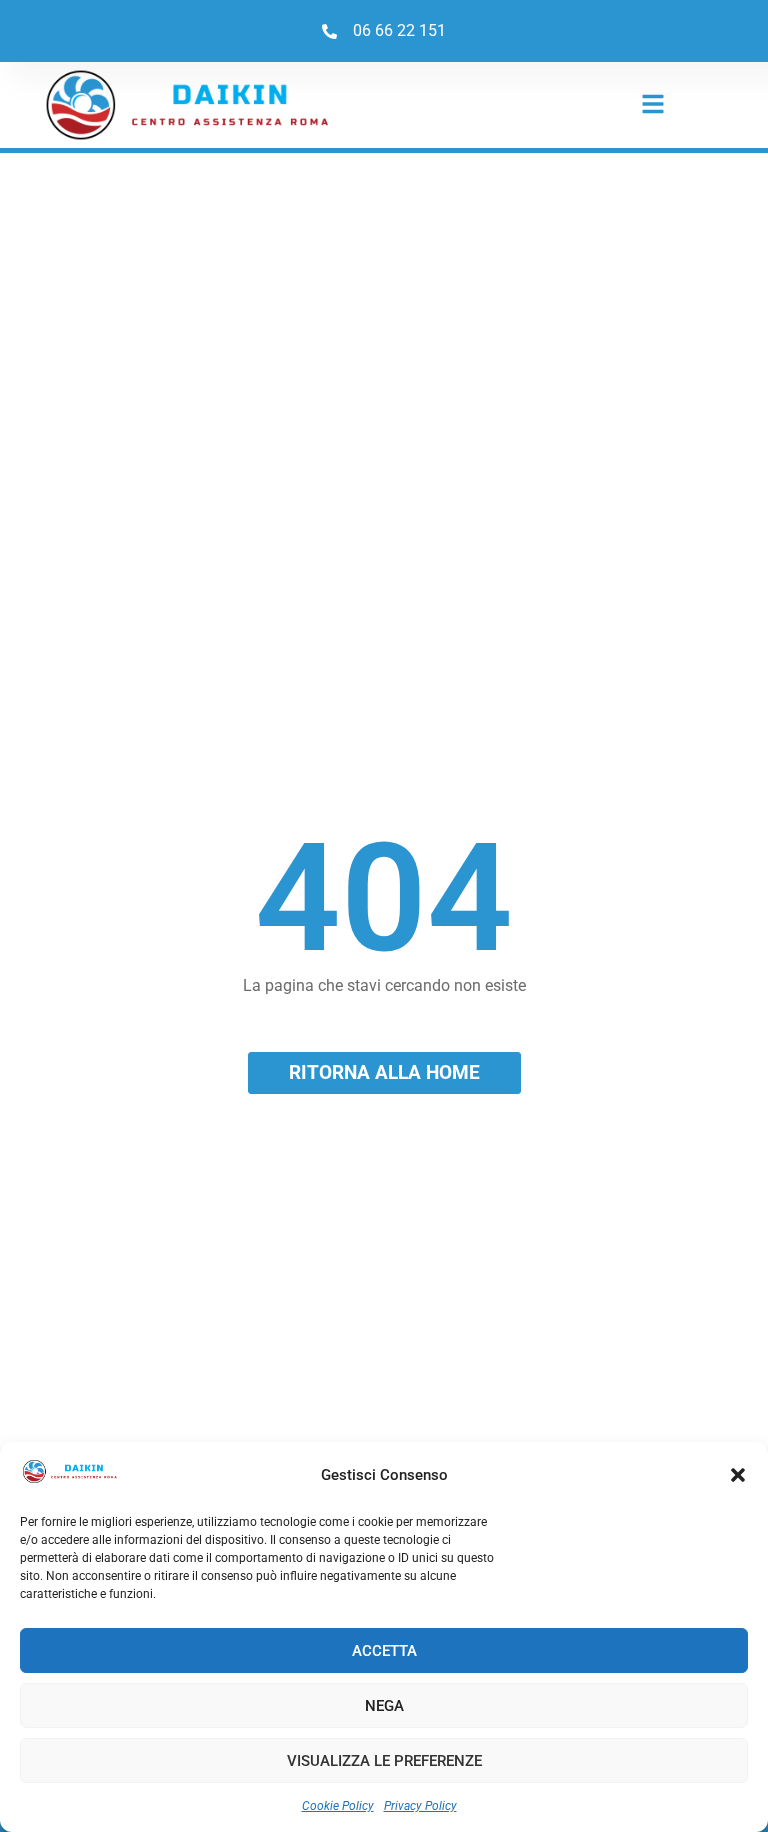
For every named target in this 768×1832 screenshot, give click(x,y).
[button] (738, 1475)
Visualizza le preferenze (384, 1761)
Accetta (384, 1651)
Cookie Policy (338, 1806)
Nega (384, 1706)
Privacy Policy (420, 1806)
